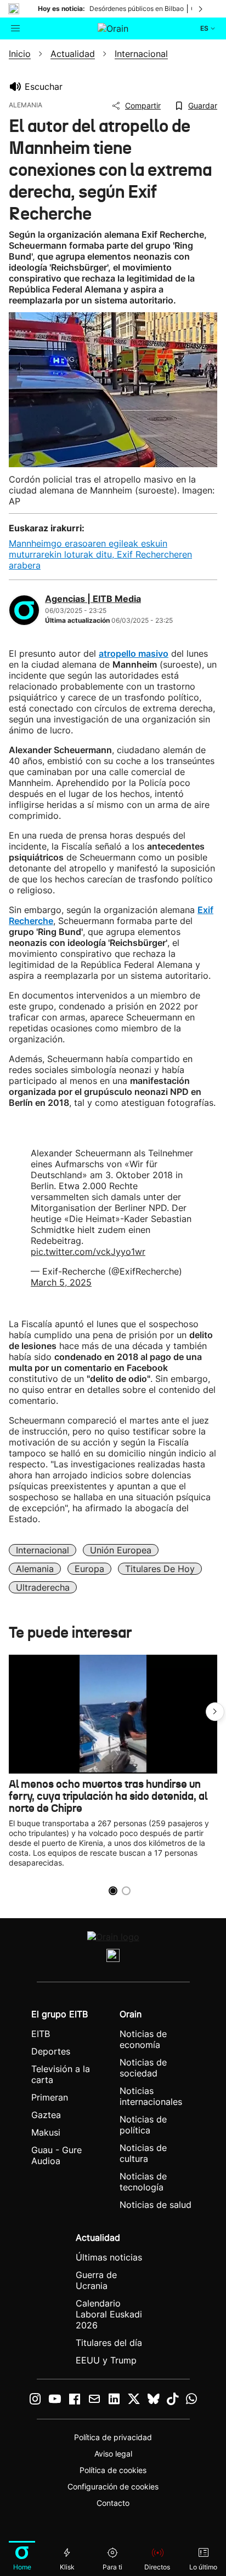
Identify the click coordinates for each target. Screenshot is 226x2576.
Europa (89, 1569)
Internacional (43, 1550)
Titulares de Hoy (160, 1569)
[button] (215, 1712)
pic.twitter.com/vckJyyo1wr (88, 1252)
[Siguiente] (201, 9)
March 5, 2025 (61, 1282)
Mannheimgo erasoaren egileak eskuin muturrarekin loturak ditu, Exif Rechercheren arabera (100, 554)
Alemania (35, 1569)
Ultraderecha (43, 1587)
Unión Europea (121, 1550)
